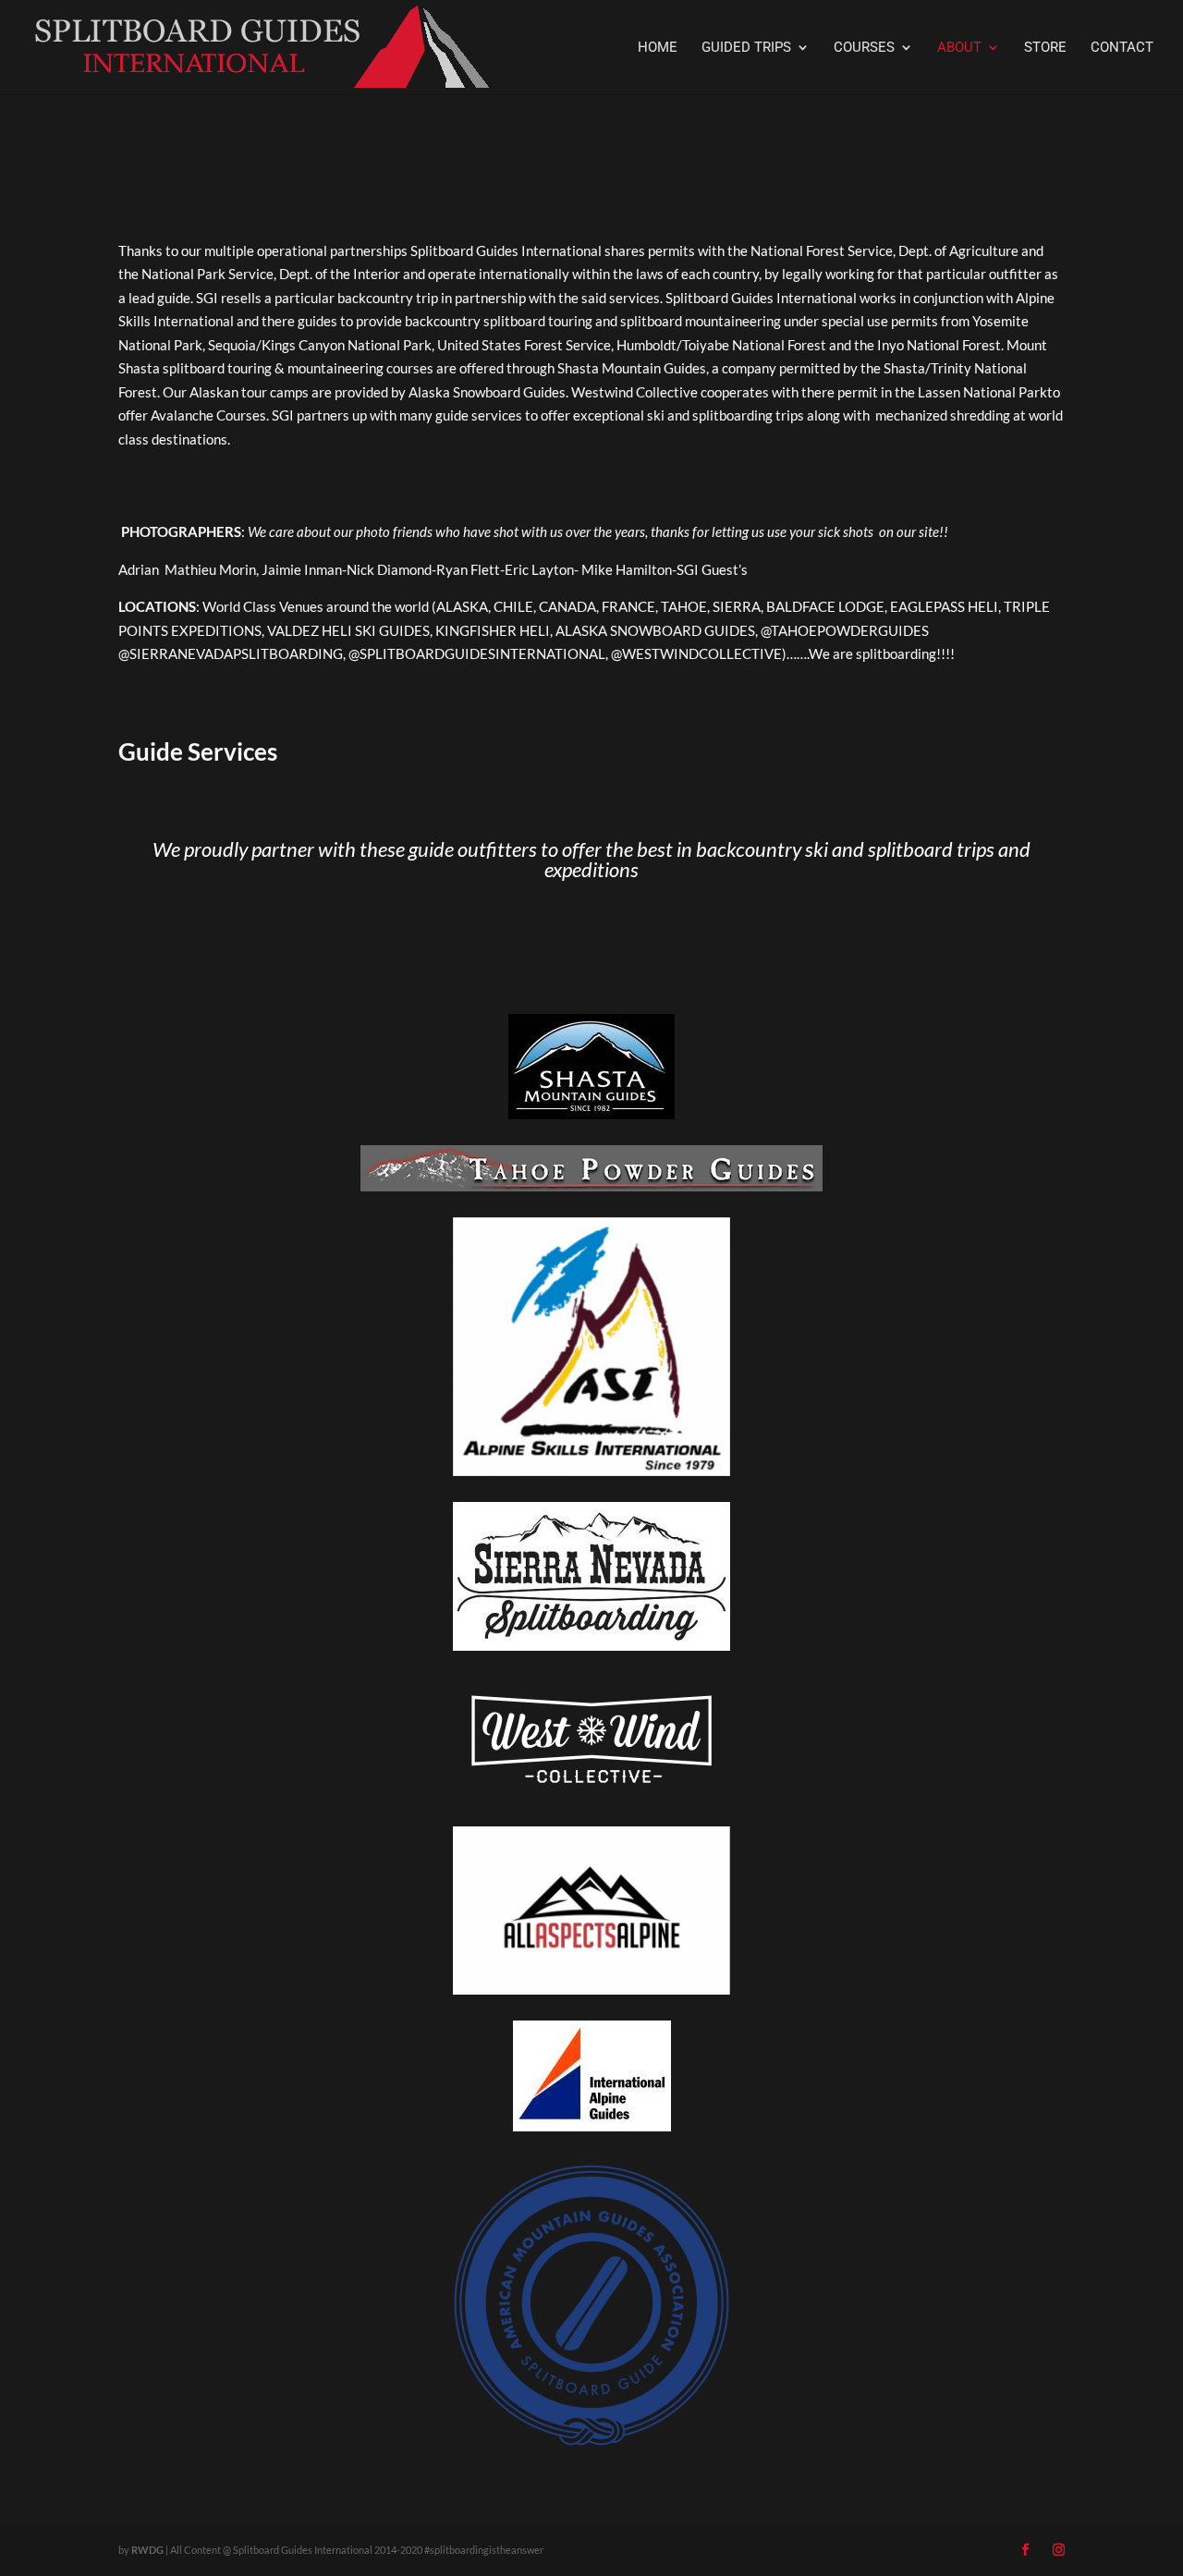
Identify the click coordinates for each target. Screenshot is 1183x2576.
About (959, 48)
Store (1045, 48)
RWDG (147, 2550)
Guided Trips (746, 48)
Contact (1122, 48)
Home (658, 48)
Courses (864, 48)
